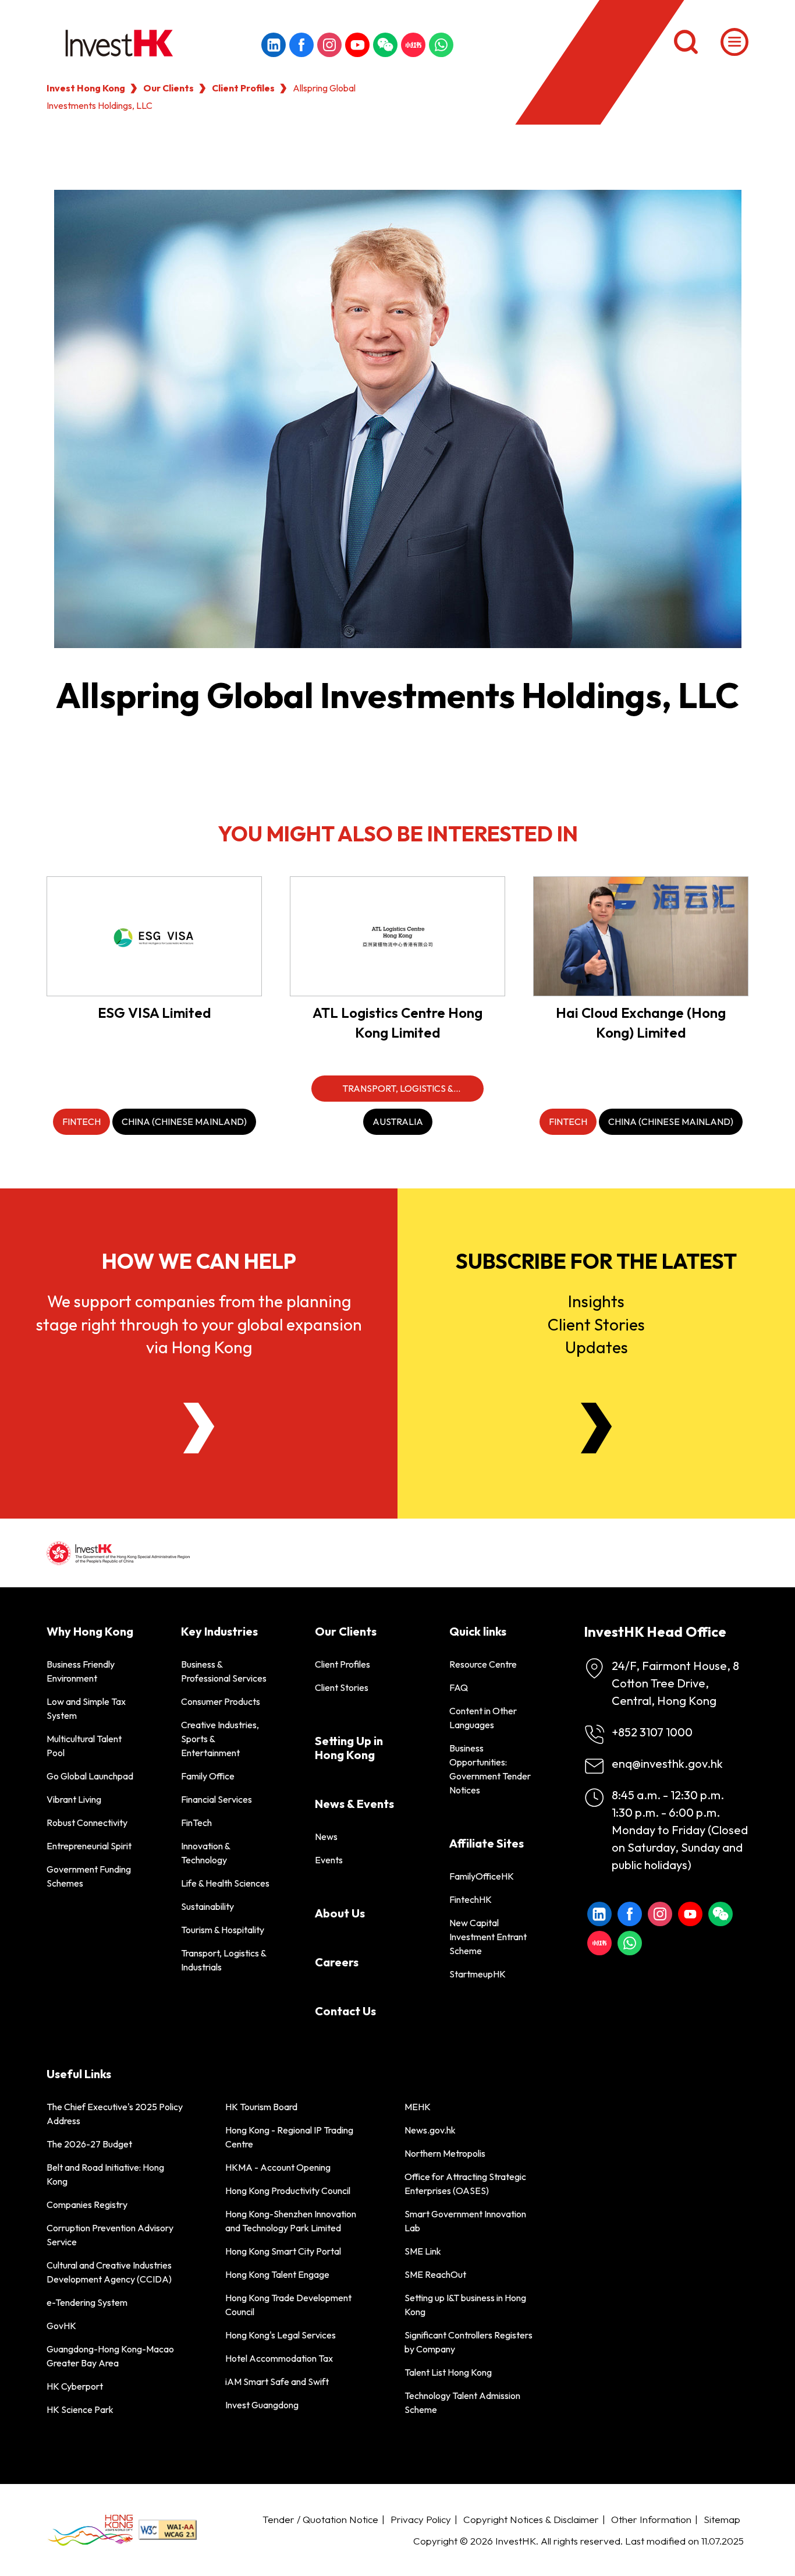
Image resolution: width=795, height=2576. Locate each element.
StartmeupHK (478, 1974)
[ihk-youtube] (357, 45)
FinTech (196, 1823)
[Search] (686, 42)
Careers (337, 1962)
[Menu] (734, 42)
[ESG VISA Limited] (154, 936)
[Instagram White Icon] (329, 45)
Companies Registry (87, 2205)
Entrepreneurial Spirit (89, 1846)
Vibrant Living (74, 1799)
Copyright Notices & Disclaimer (531, 2519)
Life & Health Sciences (225, 1883)
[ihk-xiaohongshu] (413, 45)
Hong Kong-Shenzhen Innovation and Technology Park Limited (291, 2221)
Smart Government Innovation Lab (465, 2221)
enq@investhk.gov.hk (667, 1763)
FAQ (459, 1687)
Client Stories (342, 1687)
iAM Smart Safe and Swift (277, 2382)
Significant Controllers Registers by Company (469, 2342)
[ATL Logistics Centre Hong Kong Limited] (397, 936)
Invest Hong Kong (86, 88)
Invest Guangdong (262, 2405)
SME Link (423, 2251)
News (326, 1837)
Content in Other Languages (483, 1718)
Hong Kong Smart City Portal (283, 2251)
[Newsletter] (596, 1428)
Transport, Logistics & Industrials (223, 1960)
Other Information (651, 2519)
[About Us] (199, 1428)
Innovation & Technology (205, 1853)
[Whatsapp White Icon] (441, 45)
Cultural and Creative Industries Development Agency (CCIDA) (109, 2272)
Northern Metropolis (445, 2153)
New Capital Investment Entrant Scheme (488, 1937)
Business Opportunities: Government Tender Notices (490, 1769)
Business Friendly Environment (81, 1671)
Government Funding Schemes (89, 1876)
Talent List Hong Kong (448, 2372)
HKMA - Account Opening (278, 2167)
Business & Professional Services (224, 1671)
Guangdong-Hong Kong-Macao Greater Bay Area (110, 2356)
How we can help (199, 1261)
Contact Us (345, 2011)
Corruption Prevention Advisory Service (110, 2235)
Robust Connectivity (87, 1823)
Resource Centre (483, 1664)
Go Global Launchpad (90, 1776)
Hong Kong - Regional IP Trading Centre (289, 2137)
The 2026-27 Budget (89, 2144)
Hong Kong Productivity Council (288, 2191)
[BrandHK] (90, 2530)
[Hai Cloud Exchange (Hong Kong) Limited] (641, 936)
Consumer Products (221, 1701)
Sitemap (722, 2519)
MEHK (418, 2107)
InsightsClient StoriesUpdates (596, 1324)
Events (329, 1860)
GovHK (61, 2326)
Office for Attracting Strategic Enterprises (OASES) (465, 2184)
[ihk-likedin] (274, 45)
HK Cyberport (75, 2386)
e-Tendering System (87, 2302)
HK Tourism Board (261, 2107)
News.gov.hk (430, 2130)
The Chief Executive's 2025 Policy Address (115, 2114)
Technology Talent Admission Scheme (462, 2402)
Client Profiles (243, 88)
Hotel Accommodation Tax (279, 2358)
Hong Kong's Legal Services (281, 2335)
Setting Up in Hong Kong (349, 1748)
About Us (340, 1913)
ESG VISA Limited (155, 1013)
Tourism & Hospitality (223, 1930)
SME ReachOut (435, 2274)
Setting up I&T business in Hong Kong (465, 2305)
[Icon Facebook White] (301, 45)
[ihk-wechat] (385, 45)
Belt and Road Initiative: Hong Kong (105, 2174)
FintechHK (471, 1899)
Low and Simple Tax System (86, 1708)
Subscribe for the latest (596, 1261)
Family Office (208, 1776)
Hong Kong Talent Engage (277, 2274)
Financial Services (217, 1799)
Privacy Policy (421, 2519)
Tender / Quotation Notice (320, 2519)
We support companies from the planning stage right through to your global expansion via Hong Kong (199, 1324)
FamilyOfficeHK (482, 1876)
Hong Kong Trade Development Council (288, 2305)
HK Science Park (80, 2409)
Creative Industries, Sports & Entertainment (220, 1739)
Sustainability (207, 1906)
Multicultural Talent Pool (84, 1746)
